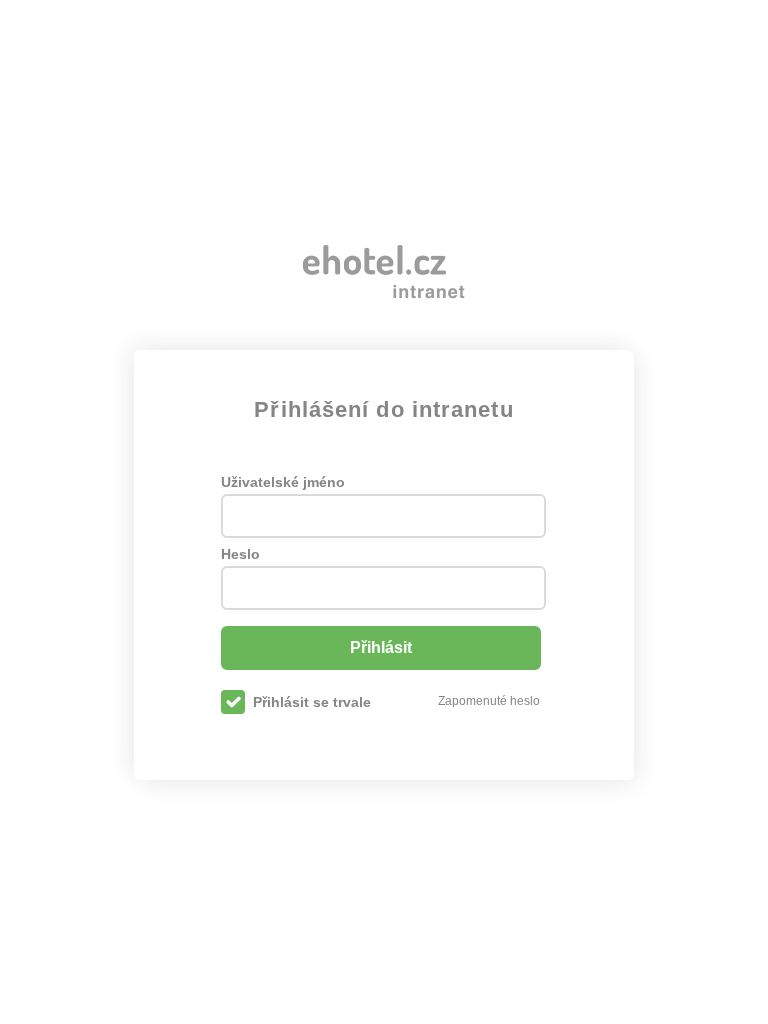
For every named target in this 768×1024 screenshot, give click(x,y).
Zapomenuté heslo (489, 701)
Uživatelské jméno (283, 482)
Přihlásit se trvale (312, 702)
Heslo (240, 554)
